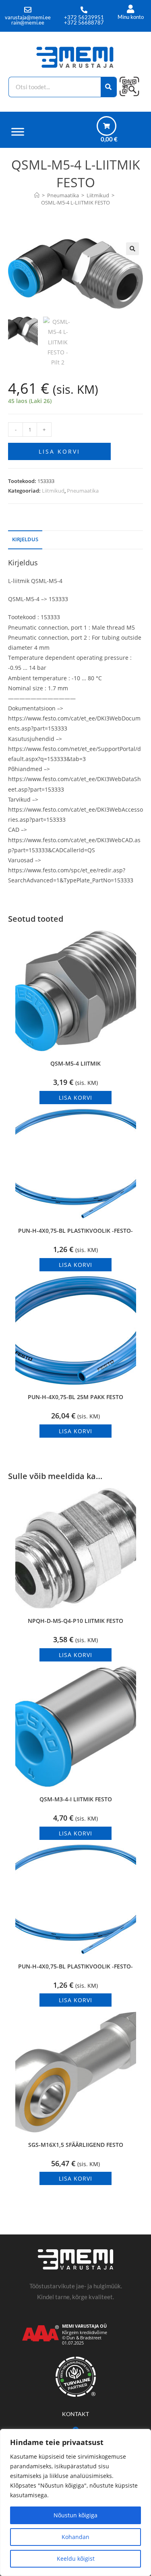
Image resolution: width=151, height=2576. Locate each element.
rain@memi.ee (28, 23)
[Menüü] (18, 132)
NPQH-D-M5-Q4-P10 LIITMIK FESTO (75, 1621)
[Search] (109, 87)
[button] (132, 249)
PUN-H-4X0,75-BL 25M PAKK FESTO (75, 1397)
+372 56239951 (84, 17)
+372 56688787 (84, 23)
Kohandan (75, 2537)
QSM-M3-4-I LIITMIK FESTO (76, 1799)
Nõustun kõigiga (75, 2515)
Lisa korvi (59, 451)
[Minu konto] (131, 9)
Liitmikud (53, 491)
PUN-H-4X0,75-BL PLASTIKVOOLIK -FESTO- (75, 1231)
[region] (75, 2502)
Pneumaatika (83, 491)
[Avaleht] (37, 195)
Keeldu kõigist (76, 2559)
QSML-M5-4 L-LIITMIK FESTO (75, 203)
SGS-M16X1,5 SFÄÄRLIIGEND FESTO (76, 2145)
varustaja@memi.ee (28, 17)
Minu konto (131, 17)
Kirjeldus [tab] (25, 539)
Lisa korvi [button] (75, 1098)
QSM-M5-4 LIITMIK (75, 1063)
